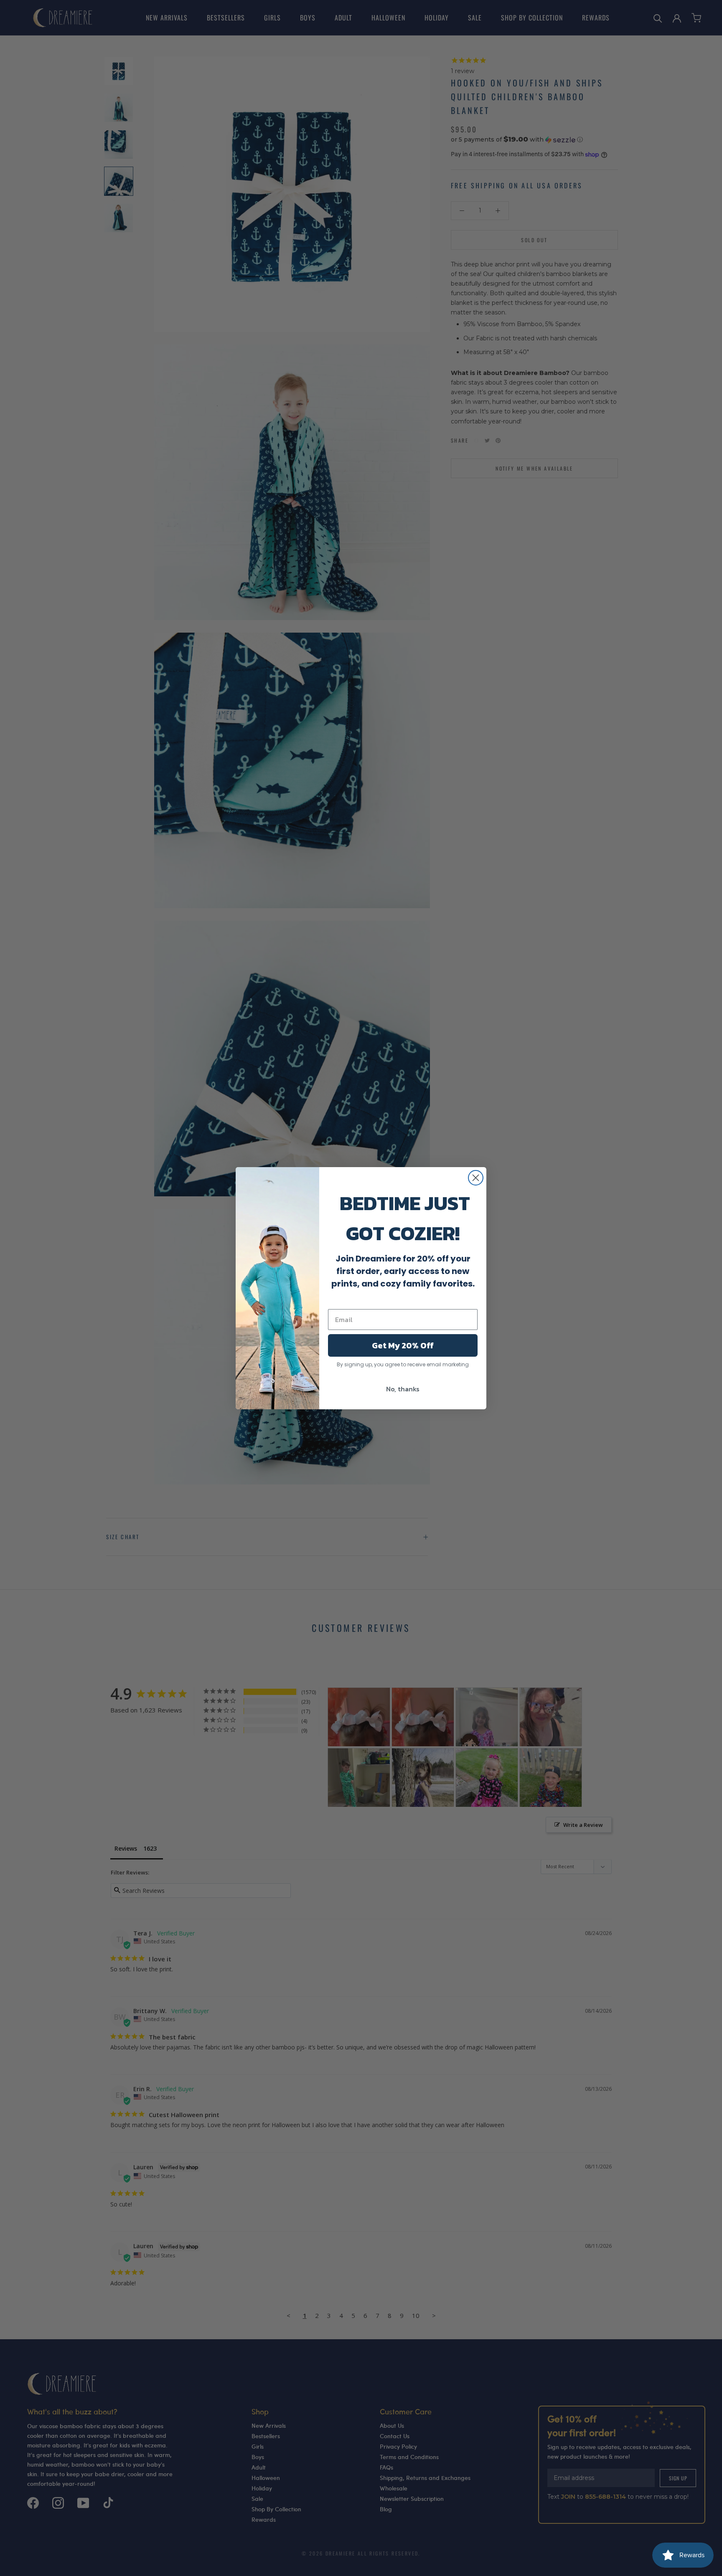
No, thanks (403, 1389)
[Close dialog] (476, 1178)
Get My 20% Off (403, 1345)
